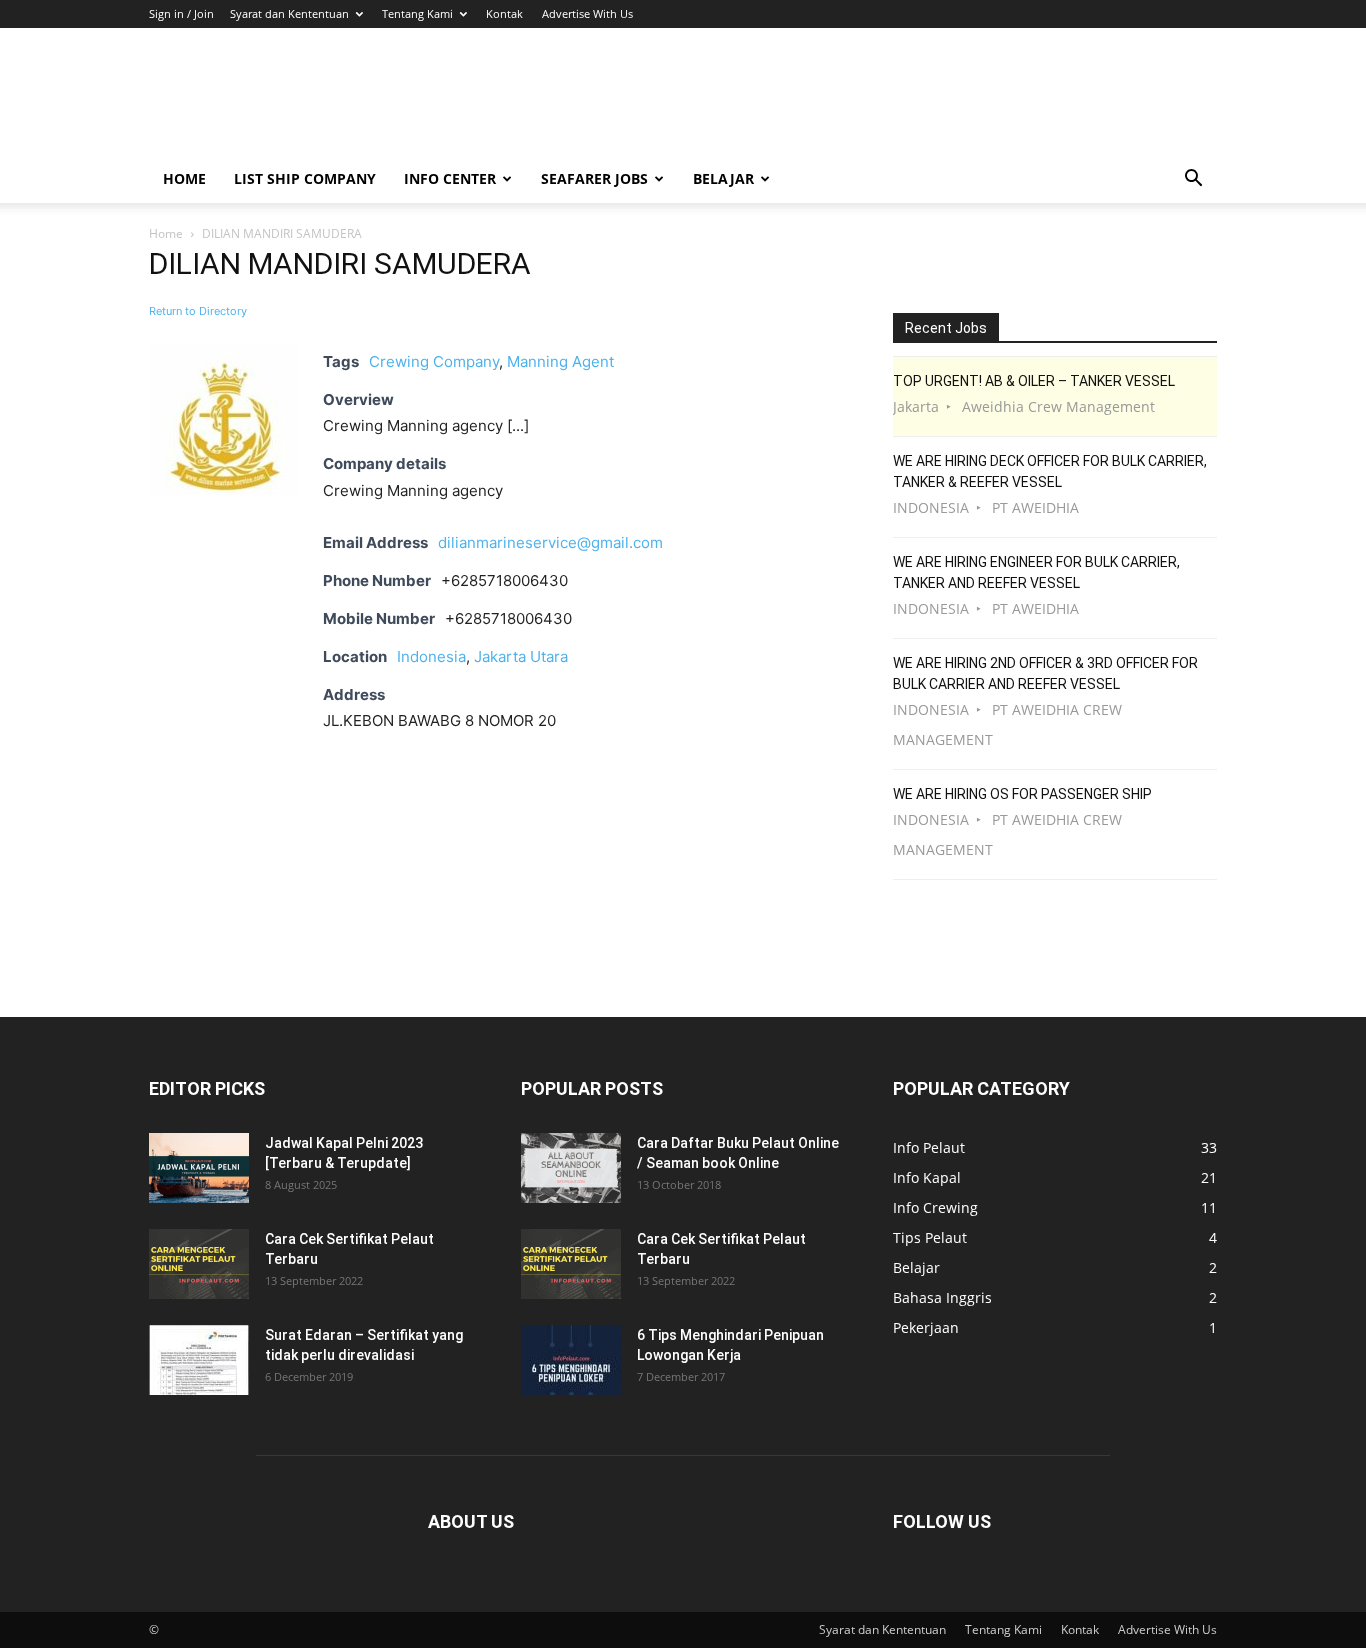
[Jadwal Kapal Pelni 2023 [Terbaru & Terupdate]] (199, 1168)
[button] (1193, 180)
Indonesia (431, 656)
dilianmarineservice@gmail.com (550, 542)
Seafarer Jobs (594, 178)
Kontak (504, 13)
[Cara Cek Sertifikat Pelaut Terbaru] (199, 1264)
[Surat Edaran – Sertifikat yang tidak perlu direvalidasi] (199, 1360)
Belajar (723, 178)
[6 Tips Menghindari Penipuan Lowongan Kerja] (571, 1360)
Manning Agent (560, 361)
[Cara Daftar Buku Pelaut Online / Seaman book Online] (571, 1168)
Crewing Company (434, 361)
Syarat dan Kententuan (289, 13)
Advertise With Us (587, 13)
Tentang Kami (417, 13)
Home (184, 178)
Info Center (450, 178)
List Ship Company (305, 178)
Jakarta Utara (521, 656)
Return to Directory (198, 311)
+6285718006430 (508, 618)
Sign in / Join (181, 13)
